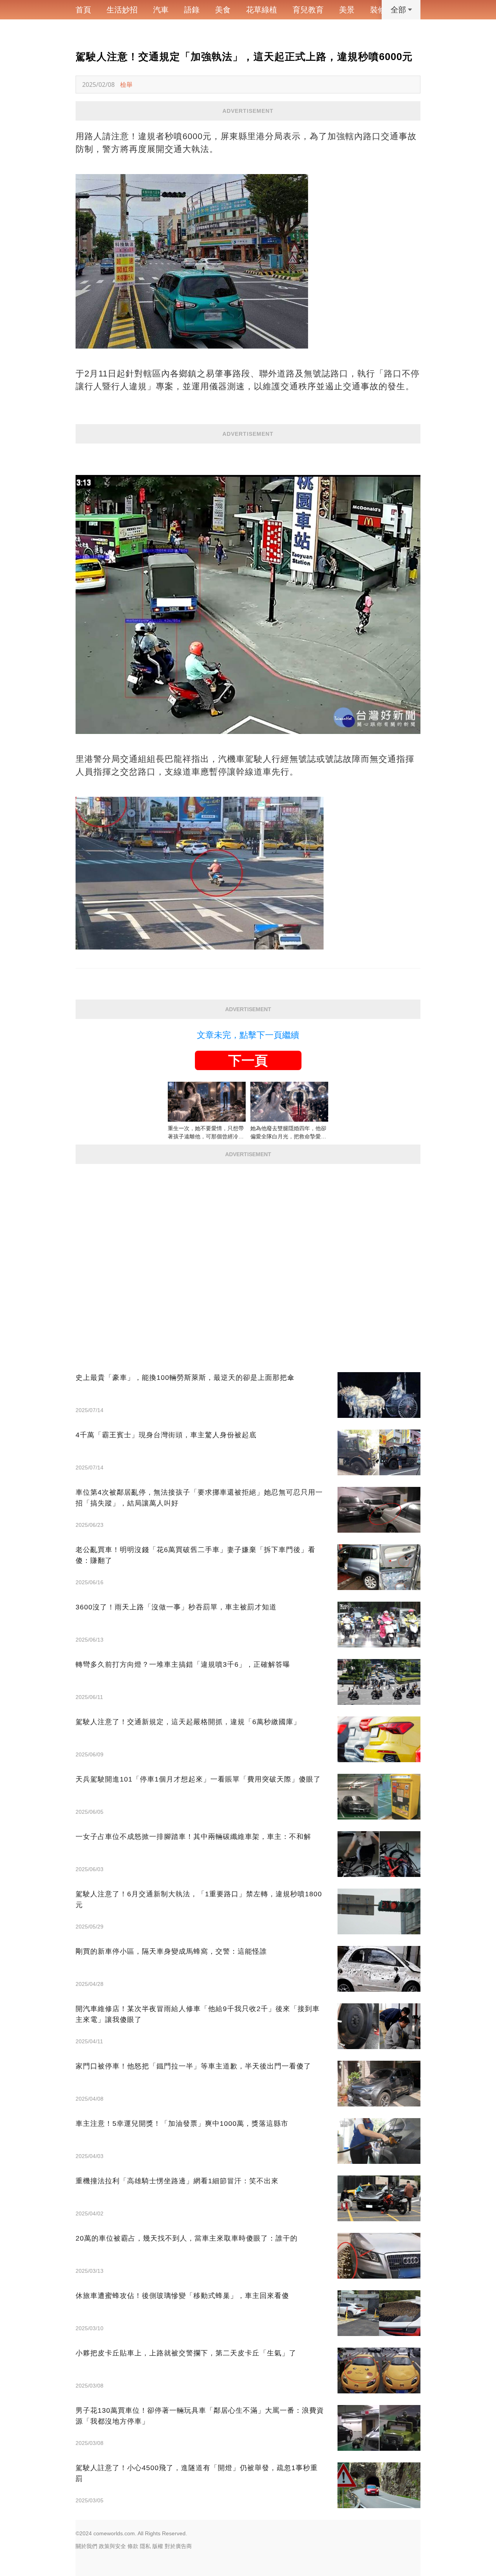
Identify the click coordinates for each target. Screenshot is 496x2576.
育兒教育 (308, 10)
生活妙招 (122, 10)
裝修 (378, 10)
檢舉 (126, 85)
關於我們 (86, 2546)
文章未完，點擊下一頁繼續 (248, 1035)
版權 (158, 2546)
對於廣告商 (178, 2546)
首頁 (83, 10)
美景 (347, 10)
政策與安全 (112, 2546)
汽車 (161, 10)
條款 (133, 2546)
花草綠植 (262, 10)
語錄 (192, 10)
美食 (223, 10)
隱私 (145, 2546)
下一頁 (248, 1060)
